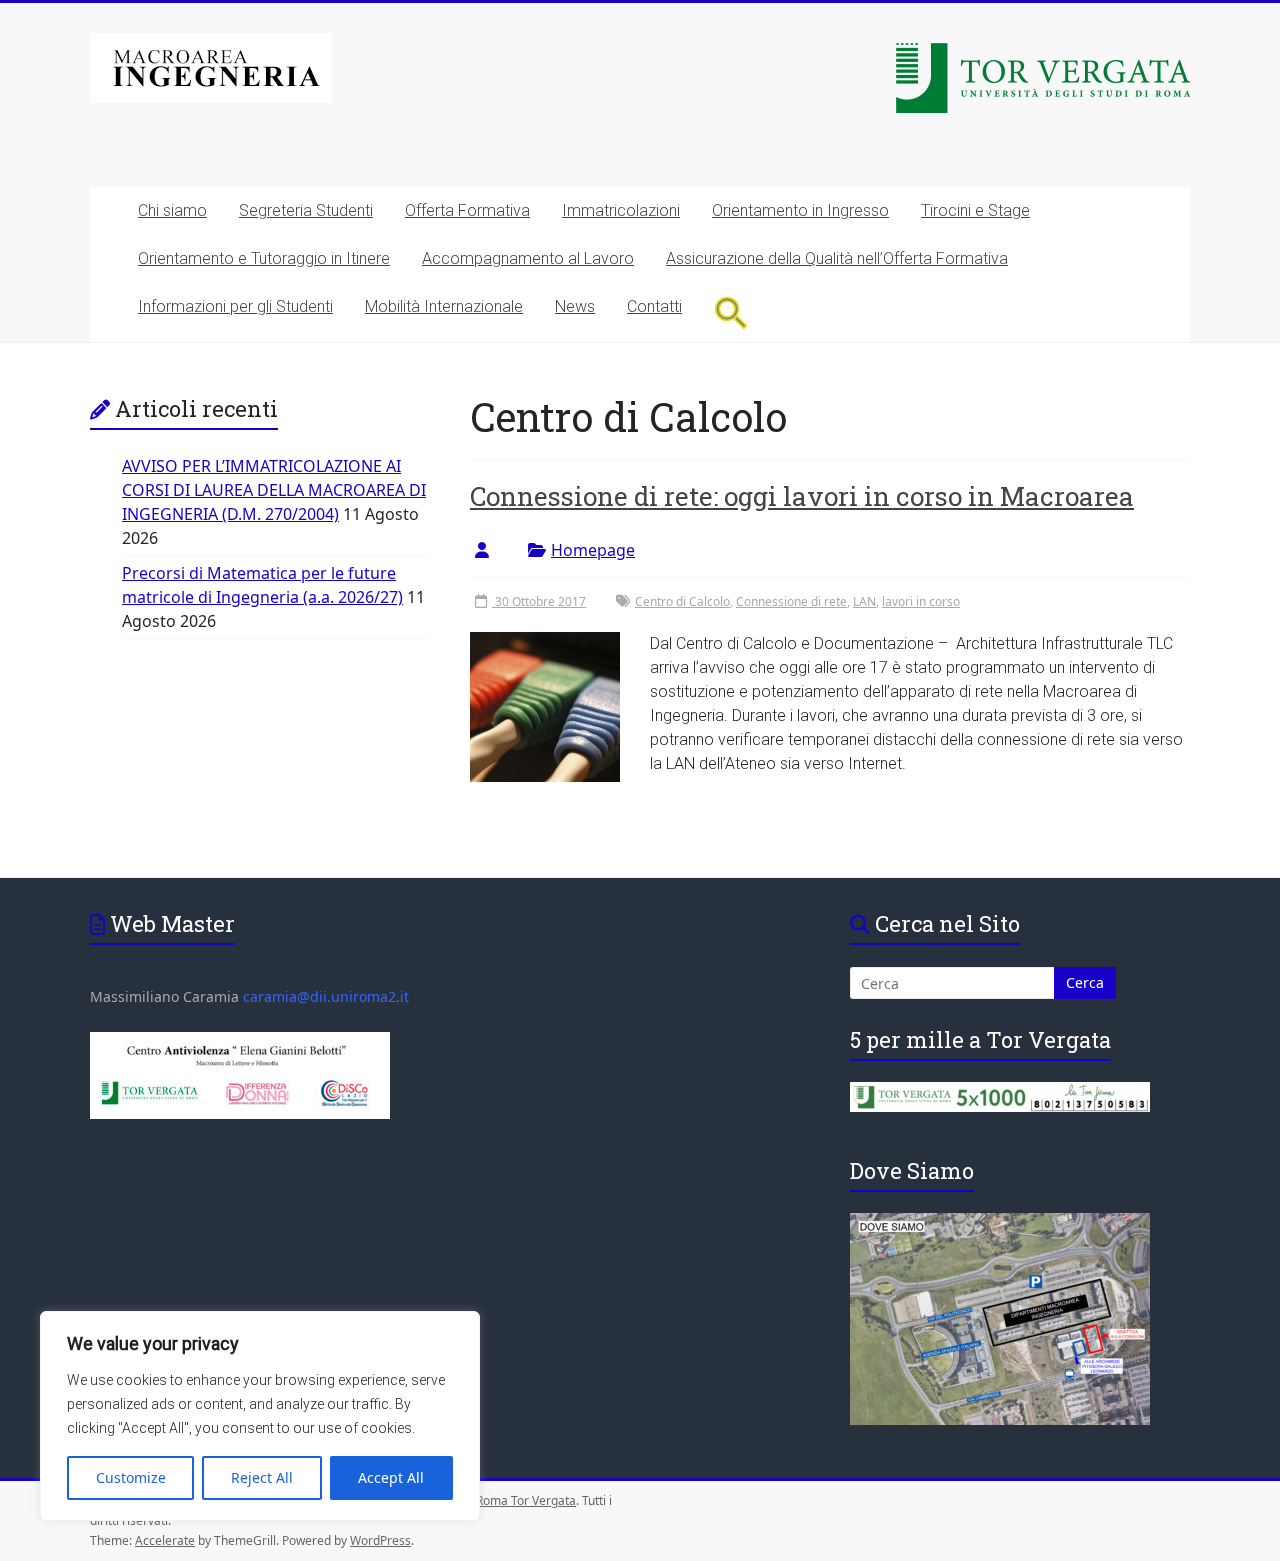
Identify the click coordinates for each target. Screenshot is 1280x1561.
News (575, 306)
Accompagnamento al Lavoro (528, 258)
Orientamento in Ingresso (800, 210)
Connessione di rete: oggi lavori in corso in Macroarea (802, 496)
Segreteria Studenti (306, 210)
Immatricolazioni (621, 210)
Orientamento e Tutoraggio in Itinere (264, 258)
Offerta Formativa (467, 210)
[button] (731, 312)
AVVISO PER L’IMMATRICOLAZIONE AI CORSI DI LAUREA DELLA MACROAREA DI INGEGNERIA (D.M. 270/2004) (274, 490)
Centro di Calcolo (682, 601)
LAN (864, 601)
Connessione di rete (791, 601)
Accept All (391, 1477)
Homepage (593, 550)
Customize (131, 1477)
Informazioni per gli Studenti (235, 306)
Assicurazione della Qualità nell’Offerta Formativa (837, 258)
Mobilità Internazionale (444, 306)
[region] (260, 1416)
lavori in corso (921, 601)
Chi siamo (172, 210)
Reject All (262, 1477)
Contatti (654, 306)
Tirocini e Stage (975, 210)
